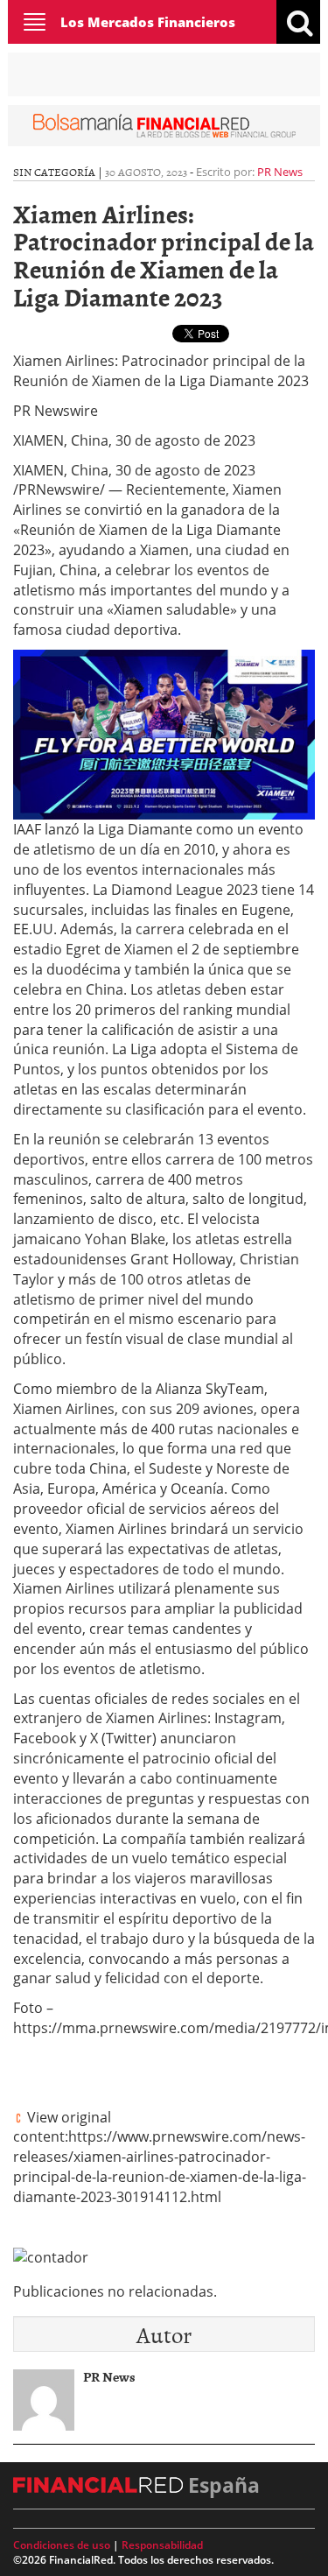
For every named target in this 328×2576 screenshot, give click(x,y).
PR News (280, 172)
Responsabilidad (162, 2545)
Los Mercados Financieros (148, 22)
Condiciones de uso (62, 2545)
